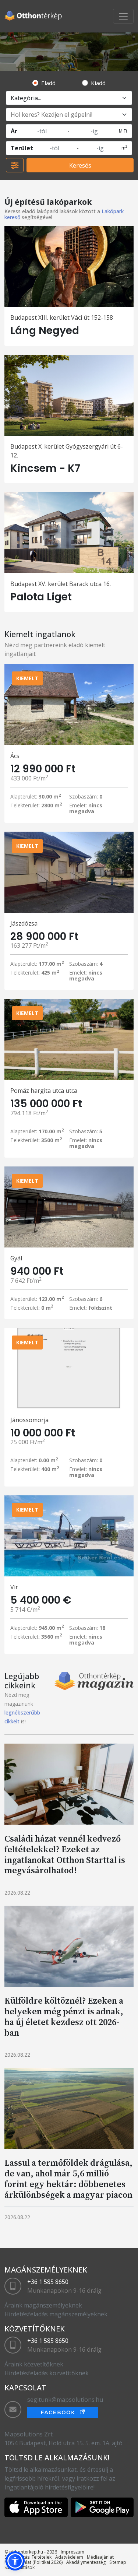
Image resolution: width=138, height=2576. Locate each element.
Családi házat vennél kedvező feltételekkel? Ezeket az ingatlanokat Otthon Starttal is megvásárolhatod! (65, 1854)
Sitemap (118, 2562)
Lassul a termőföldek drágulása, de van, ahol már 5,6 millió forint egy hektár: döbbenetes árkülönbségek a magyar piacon (68, 2178)
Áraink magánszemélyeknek (43, 2305)
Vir (14, 1587)
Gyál (16, 1258)
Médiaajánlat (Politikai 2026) (33, 2562)
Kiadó (98, 83)
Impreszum (72, 2552)
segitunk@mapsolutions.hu (65, 2400)
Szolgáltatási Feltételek (28, 2557)
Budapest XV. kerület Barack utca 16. (61, 584)
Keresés (80, 165)
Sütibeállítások (20, 2567)
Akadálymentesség (86, 2562)
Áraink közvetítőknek (34, 2364)
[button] (15, 2561)
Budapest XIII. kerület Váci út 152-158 (62, 317)
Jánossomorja (29, 1420)
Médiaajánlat (100, 2557)
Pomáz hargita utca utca (44, 1091)
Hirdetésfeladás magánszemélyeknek (56, 2314)
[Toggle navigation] (123, 16)
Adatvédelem (69, 2557)
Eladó (48, 83)
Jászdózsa (24, 923)
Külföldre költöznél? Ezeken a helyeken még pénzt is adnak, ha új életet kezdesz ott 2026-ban (64, 2016)
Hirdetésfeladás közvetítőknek (47, 2373)
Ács (15, 756)
